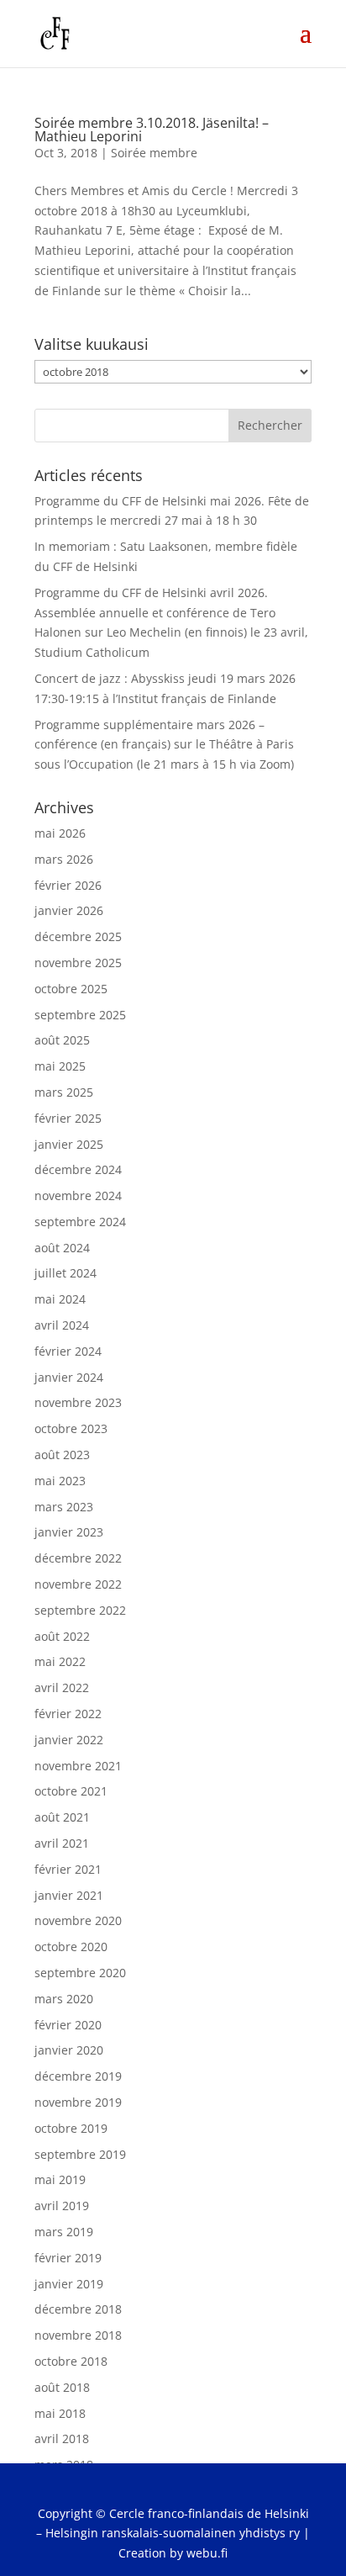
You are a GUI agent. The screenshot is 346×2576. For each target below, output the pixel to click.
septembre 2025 (80, 1015)
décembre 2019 (78, 2076)
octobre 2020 (71, 1947)
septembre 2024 (80, 1222)
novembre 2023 (78, 1402)
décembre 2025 (78, 936)
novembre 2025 (78, 963)
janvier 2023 (69, 1532)
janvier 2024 (69, 1377)
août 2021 (62, 1817)
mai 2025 (60, 1066)
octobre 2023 (71, 1428)
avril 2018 (62, 2438)
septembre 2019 (80, 2154)
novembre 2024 (78, 1195)
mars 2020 (64, 1999)
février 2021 (68, 1869)
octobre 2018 (71, 2361)
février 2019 (68, 2258)
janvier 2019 (69, 2284)
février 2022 (68, 1714)
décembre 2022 (78, 1558)
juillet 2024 (66, 1273)
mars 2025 (64, 1092)
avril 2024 (62, 1325)
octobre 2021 (71, 1791)
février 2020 (68, 2025)
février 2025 (68, 1118)
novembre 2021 (78, 1766)
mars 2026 (64, 859)
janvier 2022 (69, 1740)
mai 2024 (60, 1299)
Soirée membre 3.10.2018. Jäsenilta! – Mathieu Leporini (152, 130)
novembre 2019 (78, 2102)
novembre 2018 (78, 2335)
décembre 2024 (78, 1169)
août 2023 (62, 1455)
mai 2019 (60, 2179)
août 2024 (62, 1248)
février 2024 (68, 1351)
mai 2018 (60, 2413)
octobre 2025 (71, 989)
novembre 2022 (78, 1584)
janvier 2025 (69, 1144)
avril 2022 (62, 1687)
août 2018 (62, 2387)
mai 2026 (60, 833)
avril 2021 (62, 1843)
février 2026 (68, 885)
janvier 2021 (69, 1895)
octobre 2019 (71, 2128)
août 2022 (62, 1636)
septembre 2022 (80, 1610)
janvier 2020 (69, 2050)
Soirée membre (154, 153)
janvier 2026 (69, 910)
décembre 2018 (78, 2309)
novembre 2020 (78, 1920)
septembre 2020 (80, 1973)
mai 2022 (60, 1661)
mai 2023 (60, 1481)
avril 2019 (62, 2206)
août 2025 (62, 1040)
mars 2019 (64, 2232)
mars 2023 (64, 1507)
